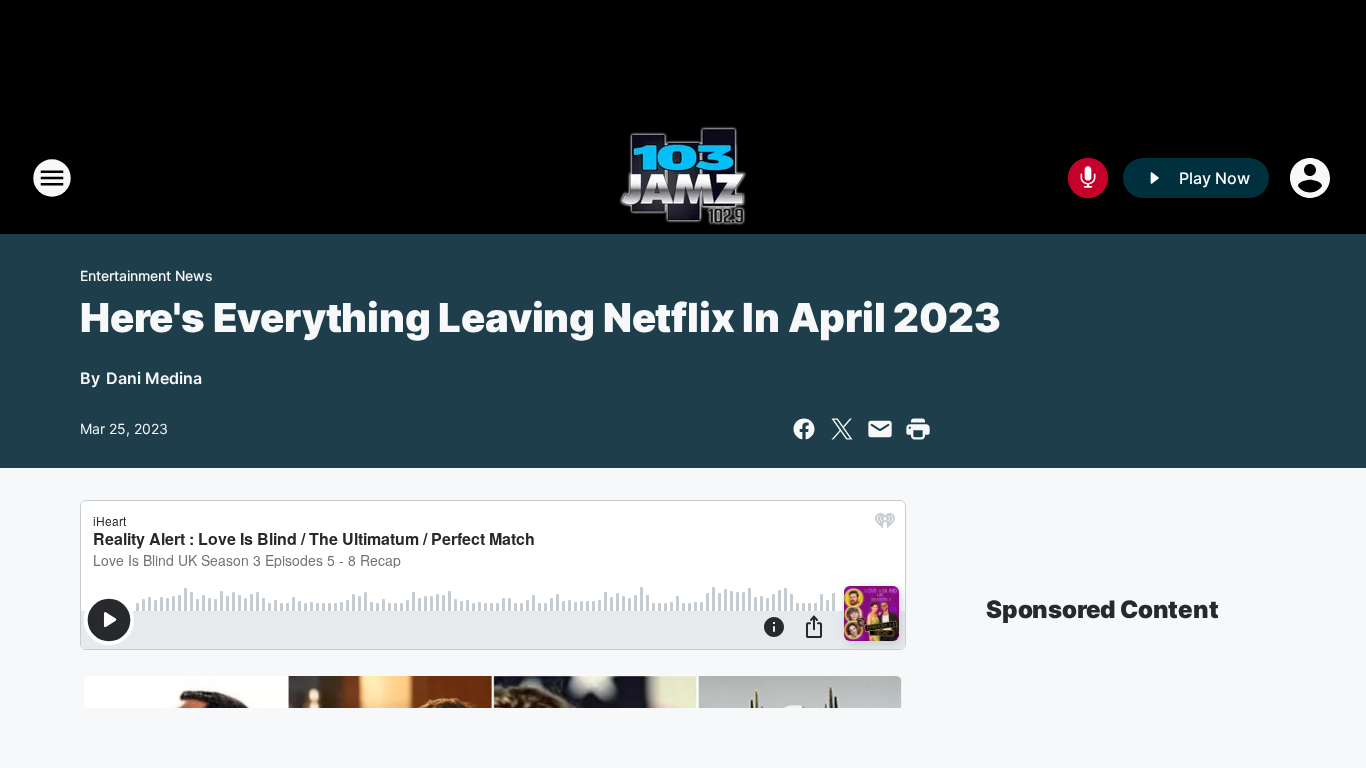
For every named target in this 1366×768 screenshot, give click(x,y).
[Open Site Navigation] (52, 178)
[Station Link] (683, 178)
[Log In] (1312, 178)
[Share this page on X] (842, 429)
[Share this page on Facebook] (804, 429)
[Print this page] (918, 429)
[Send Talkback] (1088, 178)
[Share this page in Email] (880, 429)
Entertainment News (146, 275)
